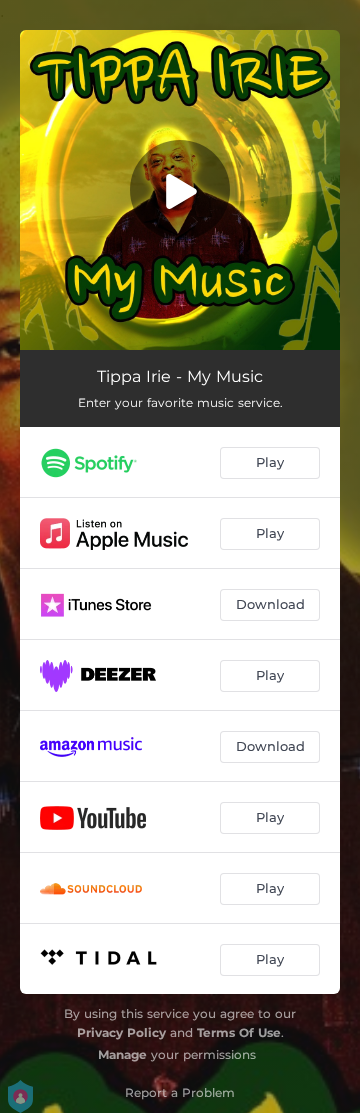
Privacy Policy (121, 1032)
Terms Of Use (239, 1032)
